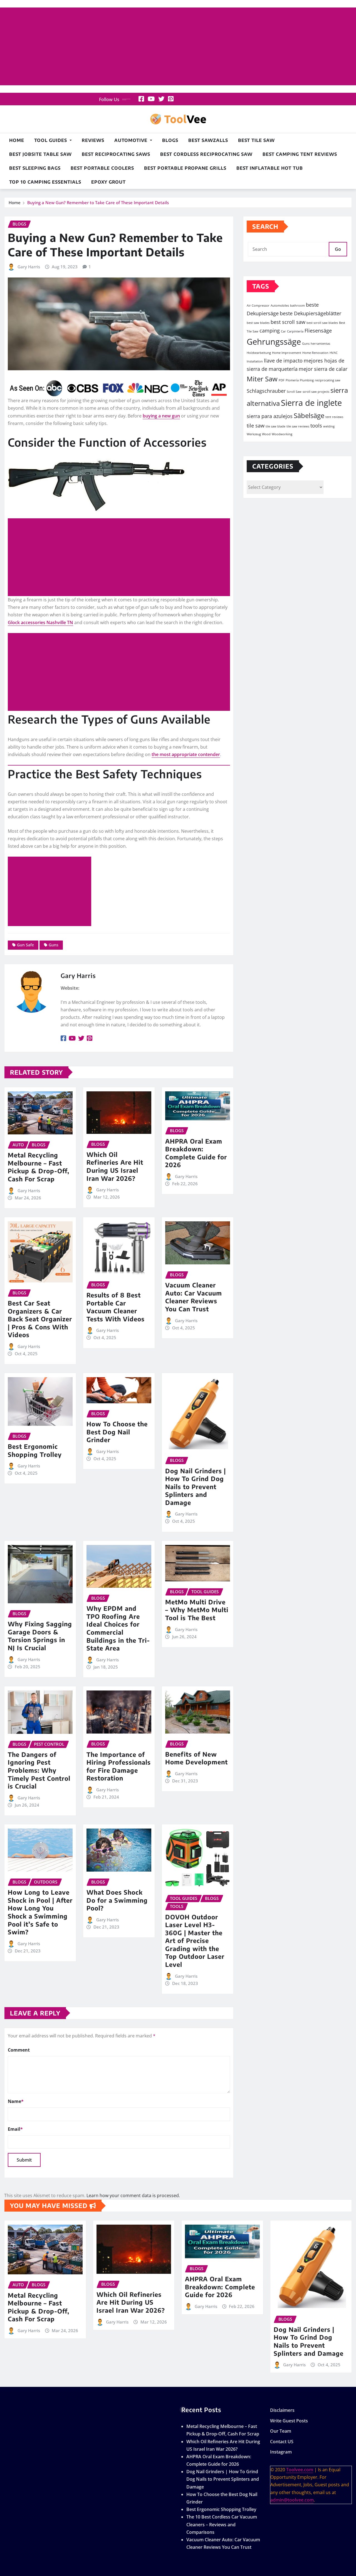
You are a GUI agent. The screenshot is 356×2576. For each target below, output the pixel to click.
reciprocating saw (328, 380)
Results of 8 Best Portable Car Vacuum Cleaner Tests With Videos (116, 1307)
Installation (255, 361)
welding (329, 426)
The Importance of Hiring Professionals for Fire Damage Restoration (119, 1766)
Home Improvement (287, 353)
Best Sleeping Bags (35, 168)
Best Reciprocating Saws (116, 154)
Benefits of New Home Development (196, 1758)
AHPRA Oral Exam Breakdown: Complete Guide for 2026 (196, 1153)
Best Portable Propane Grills (185, 168)
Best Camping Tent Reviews (300, 154)
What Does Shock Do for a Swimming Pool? (117, 1900)
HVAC (334, 353)
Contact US (282, 2442)
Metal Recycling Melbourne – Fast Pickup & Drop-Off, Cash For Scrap (39, 1167)
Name (16, 2101)
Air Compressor (258, 306)
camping (270, 331)
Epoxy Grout (108, 182)
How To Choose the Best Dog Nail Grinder (117, 1432)
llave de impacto (283, 361)
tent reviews (334, 417)
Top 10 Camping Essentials (45, 182)
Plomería (292, 380)
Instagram (281, 2452)
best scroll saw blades (322, 323)
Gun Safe (25, 945)
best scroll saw (288, 322)
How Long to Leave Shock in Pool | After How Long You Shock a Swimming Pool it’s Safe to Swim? (40, 1912)
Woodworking (282, 434)
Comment (19, 2050)
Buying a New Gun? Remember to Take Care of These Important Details (98, 202)
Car (283, 331)
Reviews (93, 140)
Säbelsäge (309, 415)
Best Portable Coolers (102, 168)
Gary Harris (29, 267)
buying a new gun (161, 416)
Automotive (132, 140)
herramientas (320, 344)
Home (17, 140)
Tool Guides (51, 140)
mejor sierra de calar (323, 369)
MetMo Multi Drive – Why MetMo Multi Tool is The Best (197, 1610)
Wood (266, 434)
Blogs (170, 140)
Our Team (281, 2431)
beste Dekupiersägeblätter (311, 313)
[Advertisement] (178, 47)
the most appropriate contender (186, 754)
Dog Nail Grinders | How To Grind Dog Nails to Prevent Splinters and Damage (196, 1487)
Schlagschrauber (266, 391)
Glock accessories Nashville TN (40, 622)
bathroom (297, 306)
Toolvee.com (300, 2470)
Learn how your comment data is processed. (133, 2195)
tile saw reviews (298, 426)
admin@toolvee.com (292, 2500)
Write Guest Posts (289, 2421)
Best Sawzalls (208, 140)
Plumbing (307, 380)
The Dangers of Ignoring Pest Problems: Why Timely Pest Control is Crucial (39, 1770)
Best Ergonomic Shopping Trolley (35, 1450)
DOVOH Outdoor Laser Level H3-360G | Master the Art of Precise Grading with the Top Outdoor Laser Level (195, 1941)
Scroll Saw (294, 392)
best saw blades (258, 323)
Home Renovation (315, 353)
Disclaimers (282, 2410)
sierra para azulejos (270, 416)
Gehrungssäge (274, 342)
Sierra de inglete (311, 403)
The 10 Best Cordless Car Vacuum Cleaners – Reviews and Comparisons (222, 2524)
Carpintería (295, 331)
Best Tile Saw (256, 140)
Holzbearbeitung (259, 353)
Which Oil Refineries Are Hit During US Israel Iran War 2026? (115, 1166)
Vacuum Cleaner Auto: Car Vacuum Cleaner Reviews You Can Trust (194, 1297)
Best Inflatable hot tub (270, 168)
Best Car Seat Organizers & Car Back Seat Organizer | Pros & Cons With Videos (40, 1319)
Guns (54, 945)
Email (15, 2129)
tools (316, 426)
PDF (282, 380)
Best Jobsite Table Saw (40, 154)
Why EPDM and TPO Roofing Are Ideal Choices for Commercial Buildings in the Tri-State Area (118, 1628)
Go (338, 249)
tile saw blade (275, 426)
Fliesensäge (318, 331)
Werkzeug (254, 434)
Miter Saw (262, 379)
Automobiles (280, 306)
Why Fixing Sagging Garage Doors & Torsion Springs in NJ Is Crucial (40, 1636)
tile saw (256, 426)
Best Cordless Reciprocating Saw (206, 154)
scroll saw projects (316, 392)
